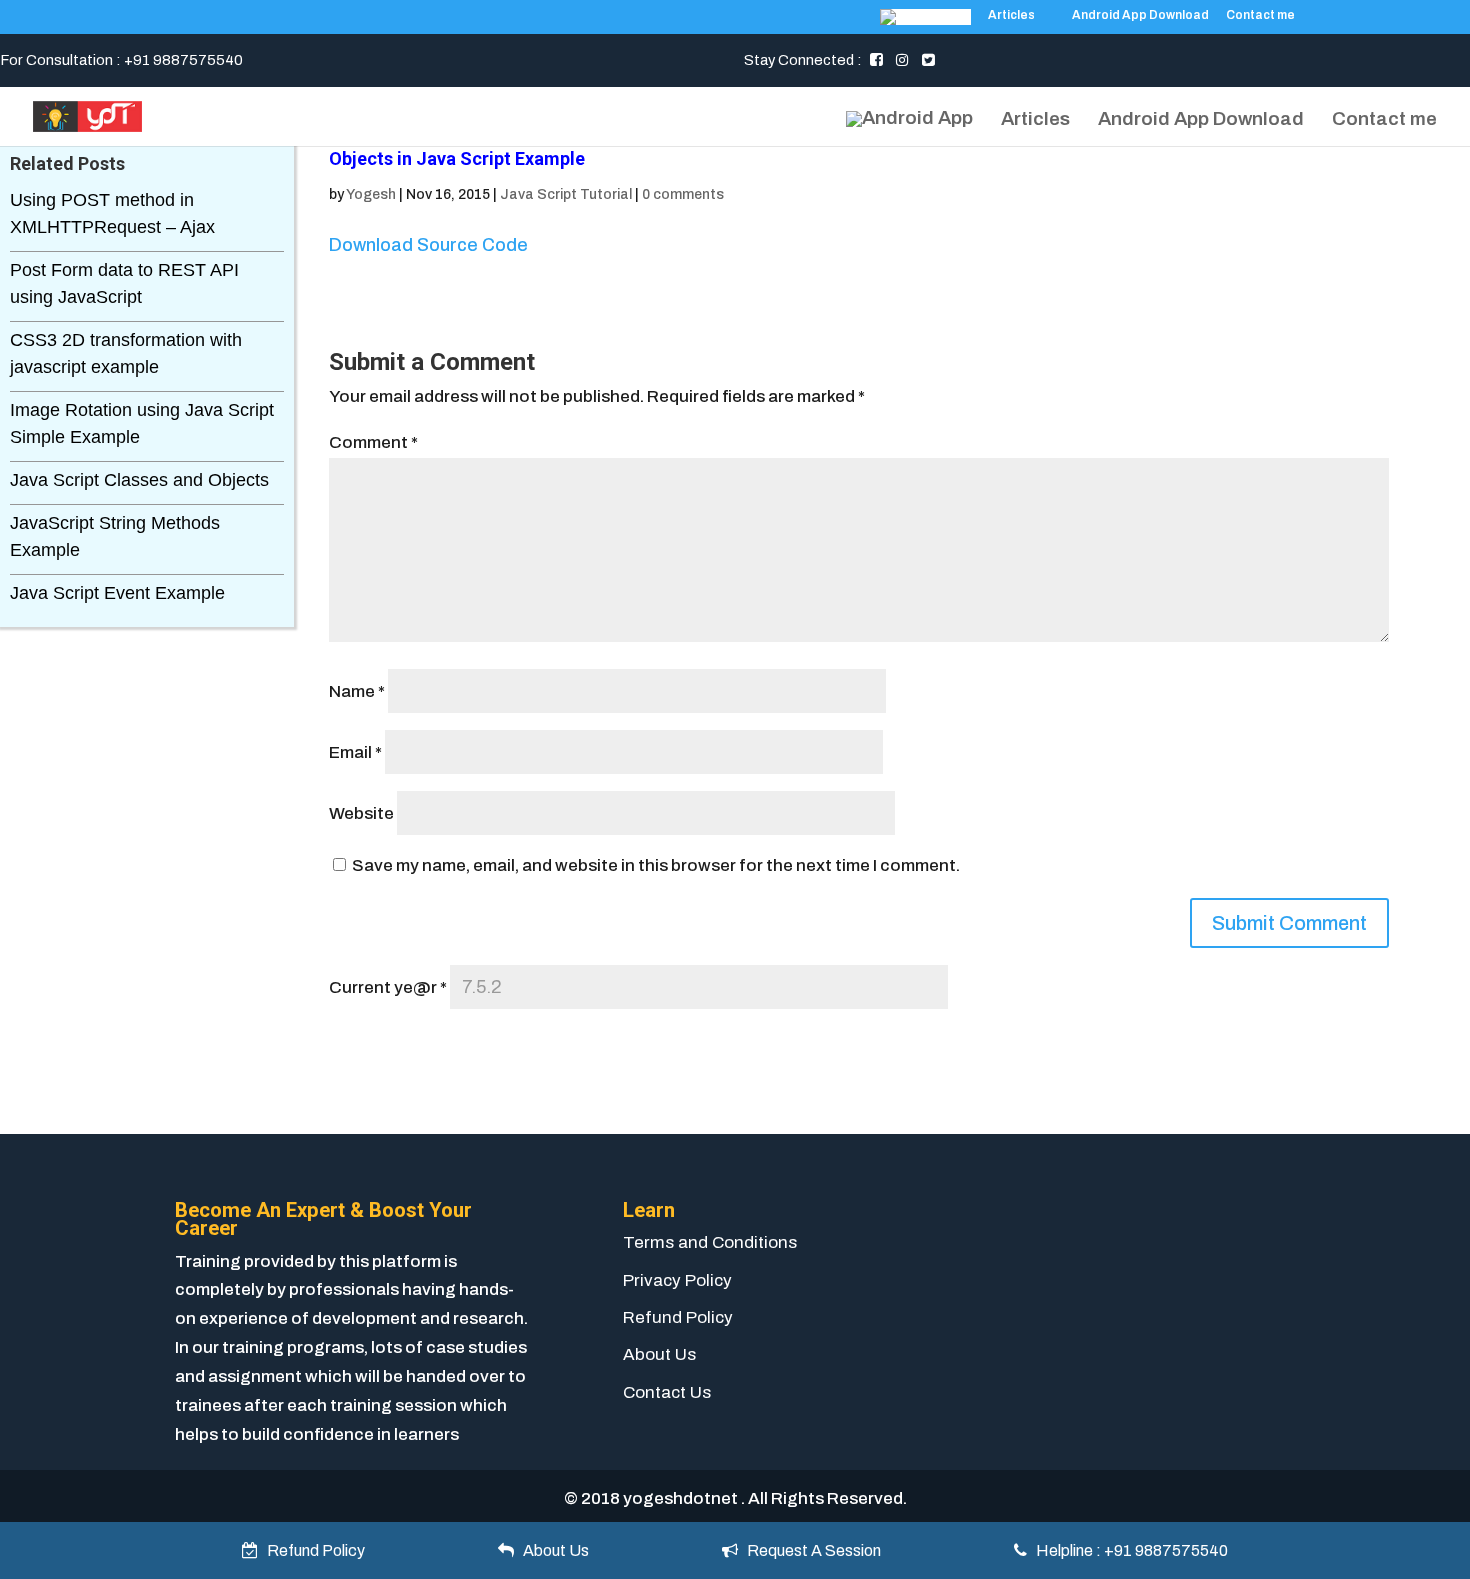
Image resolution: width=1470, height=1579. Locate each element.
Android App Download (1140, 15)
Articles (1011, 15)
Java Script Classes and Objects (139, 480)
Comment (373, 442)
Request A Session (809, 1550)
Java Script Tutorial (566, 194)
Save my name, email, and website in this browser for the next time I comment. (656, 865)
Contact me (1260, 15)
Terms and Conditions (710, 1242)
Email (355, 752)
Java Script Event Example (117, 593)
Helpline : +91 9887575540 (1127, 1550)
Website (361, 813)
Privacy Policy (677, 1280)
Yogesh (371, 194)
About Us (659, 1354)
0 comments (683, 194)
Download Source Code (428, 245)
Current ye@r (388, 987)
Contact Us (667, 1392)
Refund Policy (678, 1317)
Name (357, 691)
